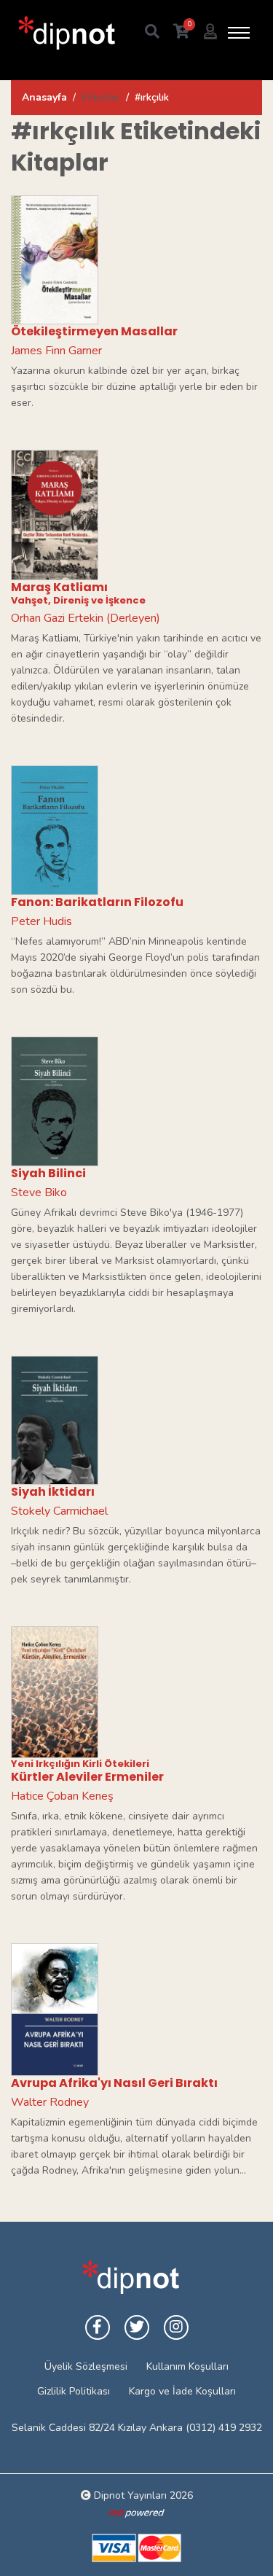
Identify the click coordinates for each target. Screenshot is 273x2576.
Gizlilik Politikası (74, 2391)
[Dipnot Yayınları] (66, 32)
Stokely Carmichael (59, 1511)
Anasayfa (44, 97)
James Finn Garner (56, 351)
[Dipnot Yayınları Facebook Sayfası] (98, 2327)
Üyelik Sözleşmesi (86, 2366)
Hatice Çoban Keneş (62, 1796)
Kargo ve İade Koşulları (182, 2391)
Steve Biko (39, 1193)
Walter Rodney (50, 2102)
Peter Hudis (41, 921)
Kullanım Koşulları (187, 2366)
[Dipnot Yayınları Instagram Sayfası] (176, 2327)
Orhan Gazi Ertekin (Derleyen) (86, 618)
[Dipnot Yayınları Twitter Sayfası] (137, 2327)
